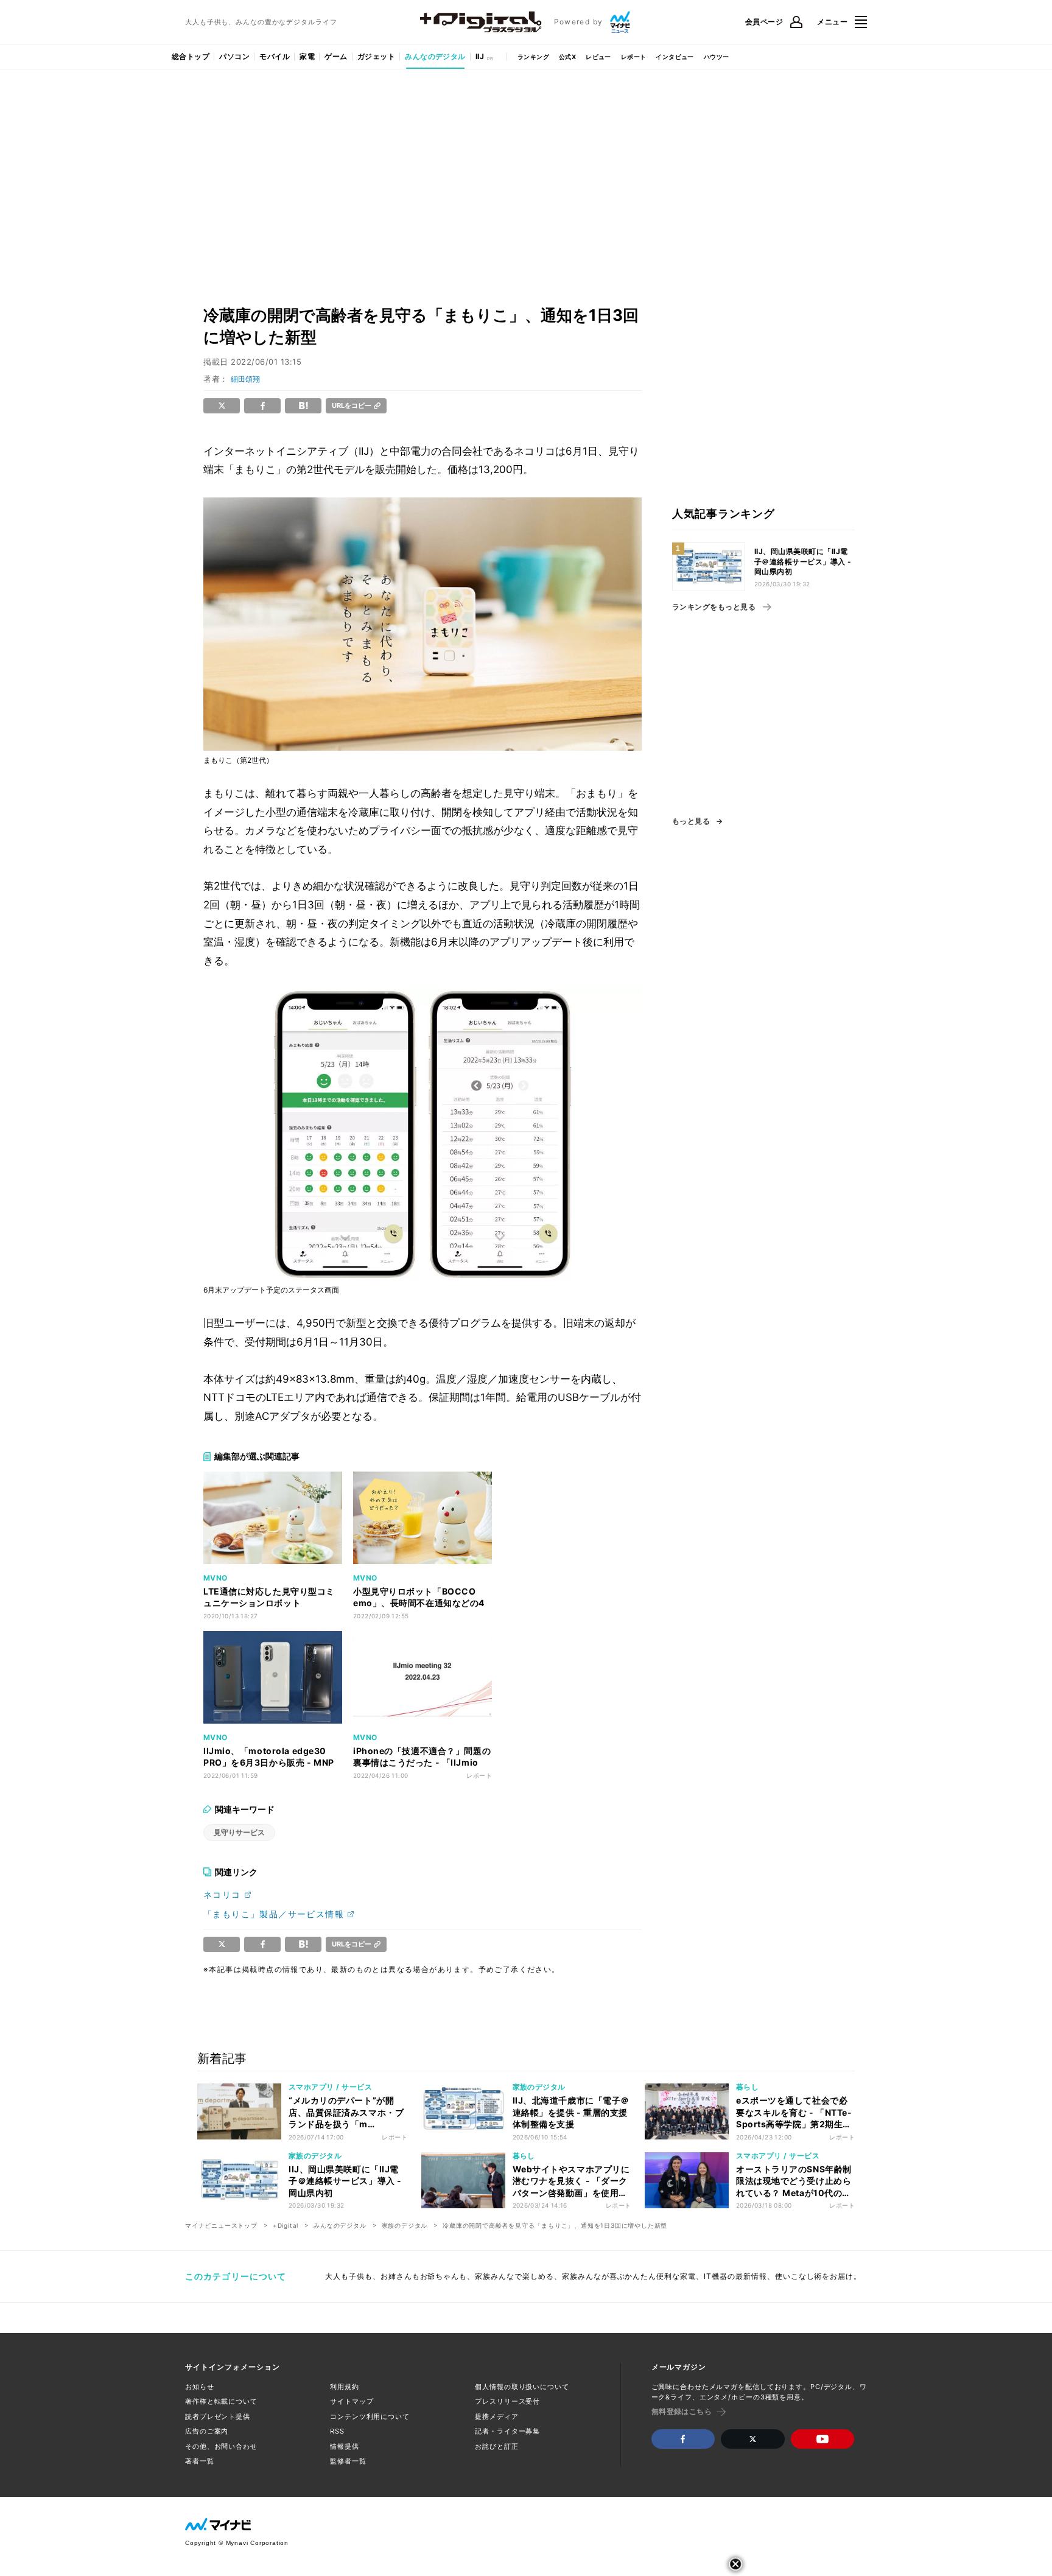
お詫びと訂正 (496, 2446)
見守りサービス (239, 1832)
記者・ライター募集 (507, 2431)
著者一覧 (200, 2461)
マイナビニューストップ (221, 2225)
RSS (337, 2431)
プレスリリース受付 (507, 2401)
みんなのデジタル (435, 56)
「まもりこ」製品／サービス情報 (274, 1914)
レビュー (598, 57)
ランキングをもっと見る (714, 607)
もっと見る (691, 821)
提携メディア (496, 2416)
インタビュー (675, 57)
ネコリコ (222, 1894)
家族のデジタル (405, 2225)
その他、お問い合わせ (221, 2446)
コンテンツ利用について (370, 2416)
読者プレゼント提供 (218, 2416)
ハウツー (717, 57)
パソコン (234, 56)
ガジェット (376, 56)
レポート (634, 57)
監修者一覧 (348, 2461)
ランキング (533, 57)
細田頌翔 (245, 379)
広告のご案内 (207, 2431)
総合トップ (191, 56)
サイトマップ (352, 2401)
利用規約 (345, 2387)
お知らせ (200, 2387)
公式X (567, 57)
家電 (307, 56)
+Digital (286, 2225)
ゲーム (336, 56)
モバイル (275, 56)
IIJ (480, 56)
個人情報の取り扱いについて (522, 2387)
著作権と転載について (221, 2401)
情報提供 (345, 2446)
